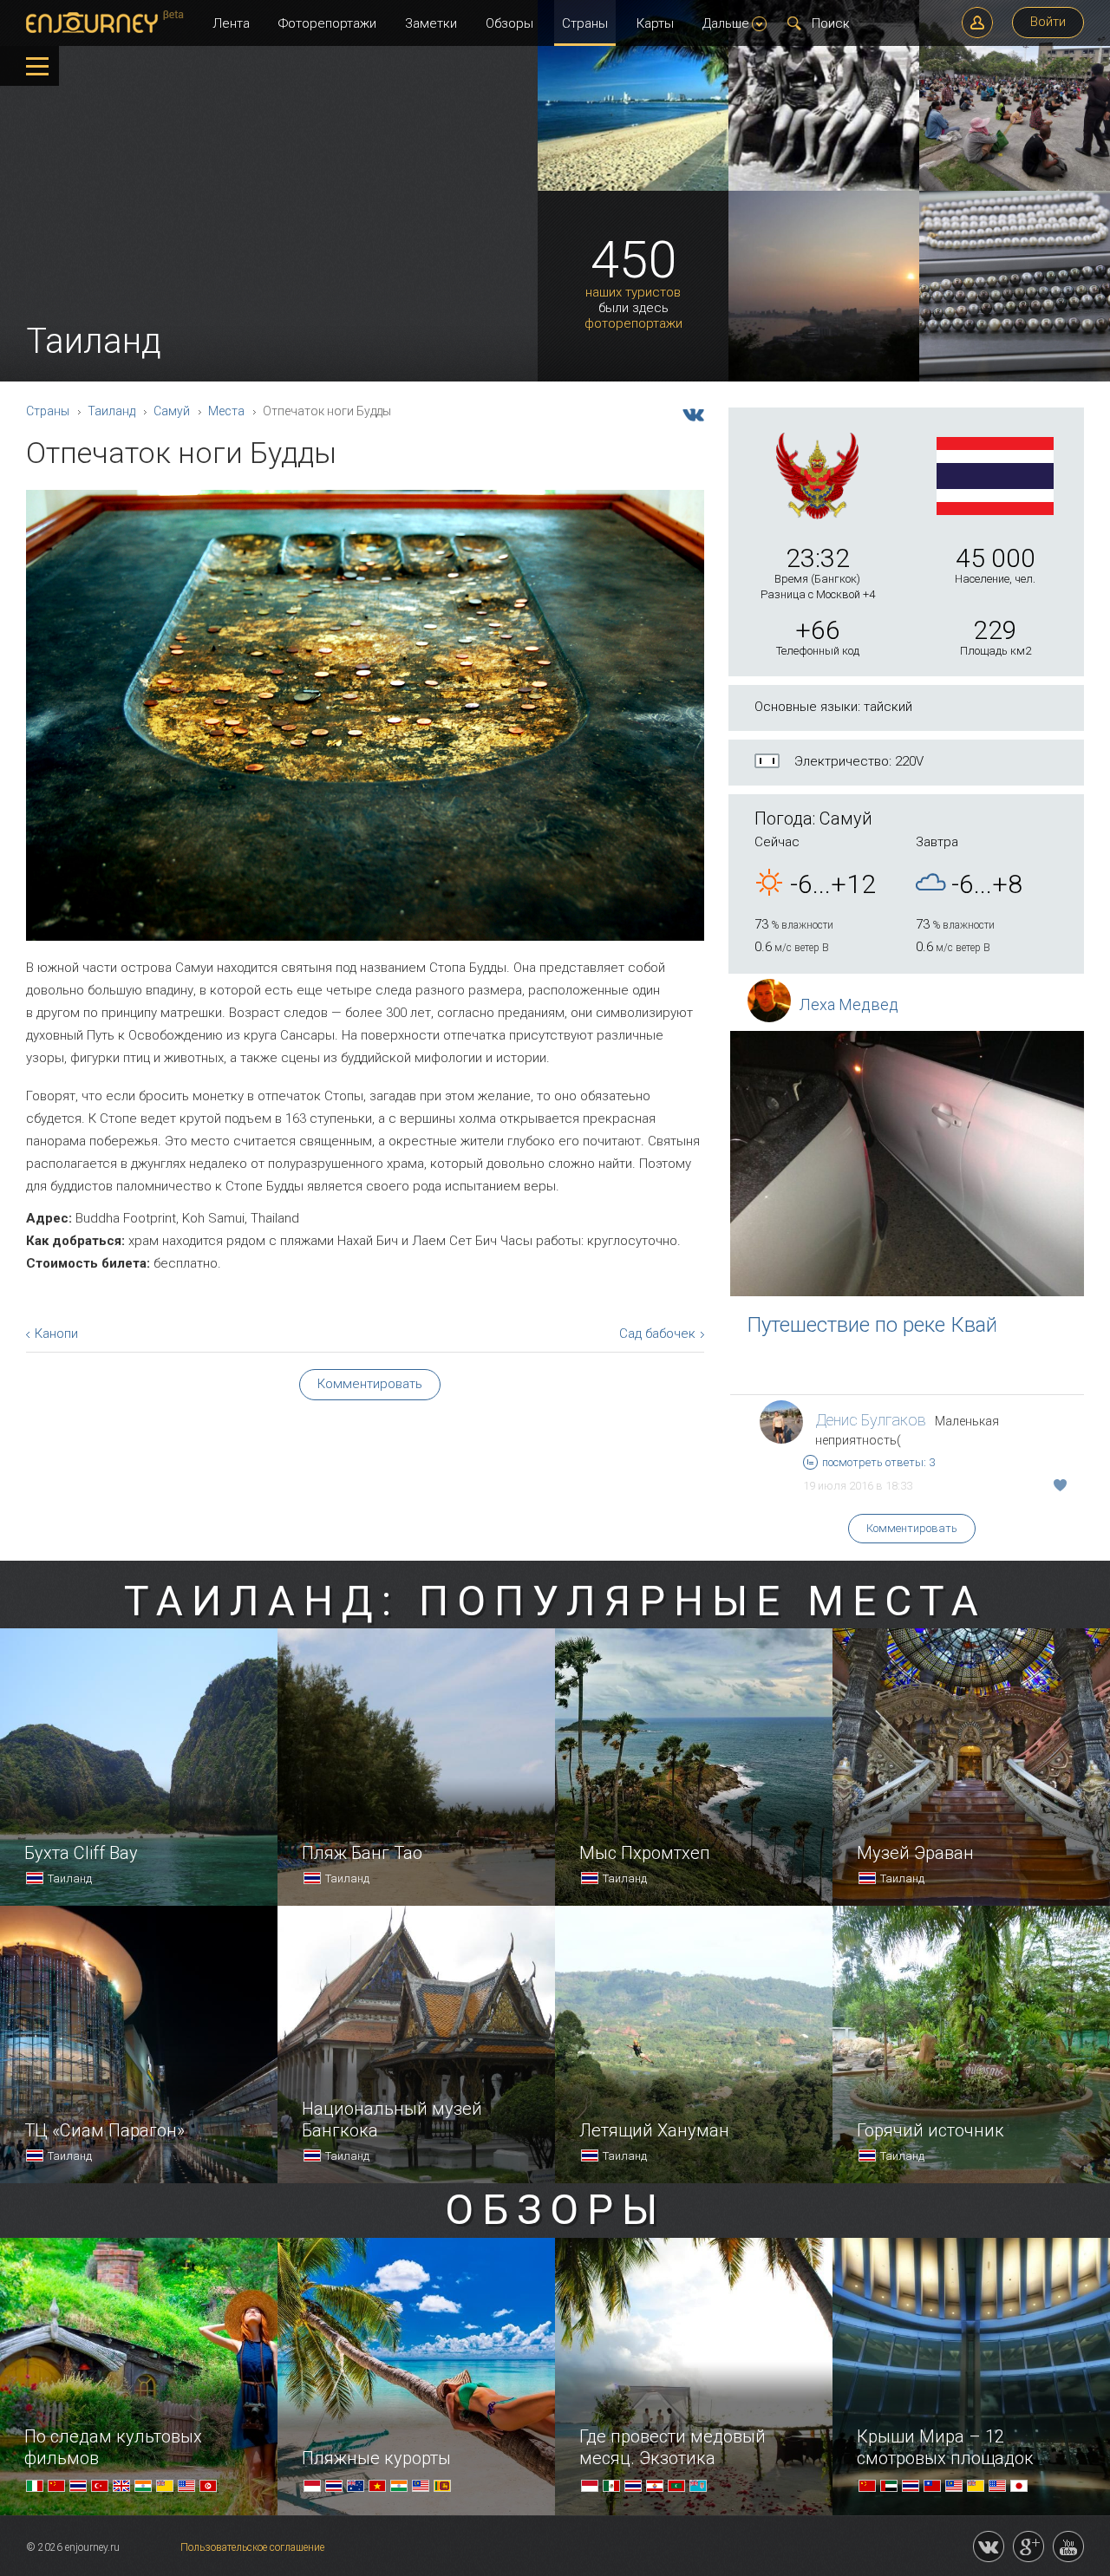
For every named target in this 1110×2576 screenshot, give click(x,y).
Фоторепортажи (327, 23)
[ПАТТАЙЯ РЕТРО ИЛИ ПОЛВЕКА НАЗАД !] (824, 187)
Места (226, 411)
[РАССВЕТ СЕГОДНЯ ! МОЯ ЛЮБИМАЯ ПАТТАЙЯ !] (824, 378)
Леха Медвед (849, 1004)
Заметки (431, 23)
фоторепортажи (633, 324)
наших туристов (633, 293)
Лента (231, 23)
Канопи (56, 1334)
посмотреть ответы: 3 (878, 1462)
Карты (655, 23)
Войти (1048, 22)
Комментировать (912, 1528)
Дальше (726, 23)
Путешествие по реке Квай (872, 1325)
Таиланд (111, 411)
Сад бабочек (657, 1334)
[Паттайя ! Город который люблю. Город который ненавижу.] (633, 187)
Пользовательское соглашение (252, 2547)
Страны (585, 23)
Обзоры (509, 23)
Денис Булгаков (871, 1420)
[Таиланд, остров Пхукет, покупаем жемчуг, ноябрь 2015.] (1015, 378)
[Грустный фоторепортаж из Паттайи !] (1015, 187)
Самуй (172, 411)
